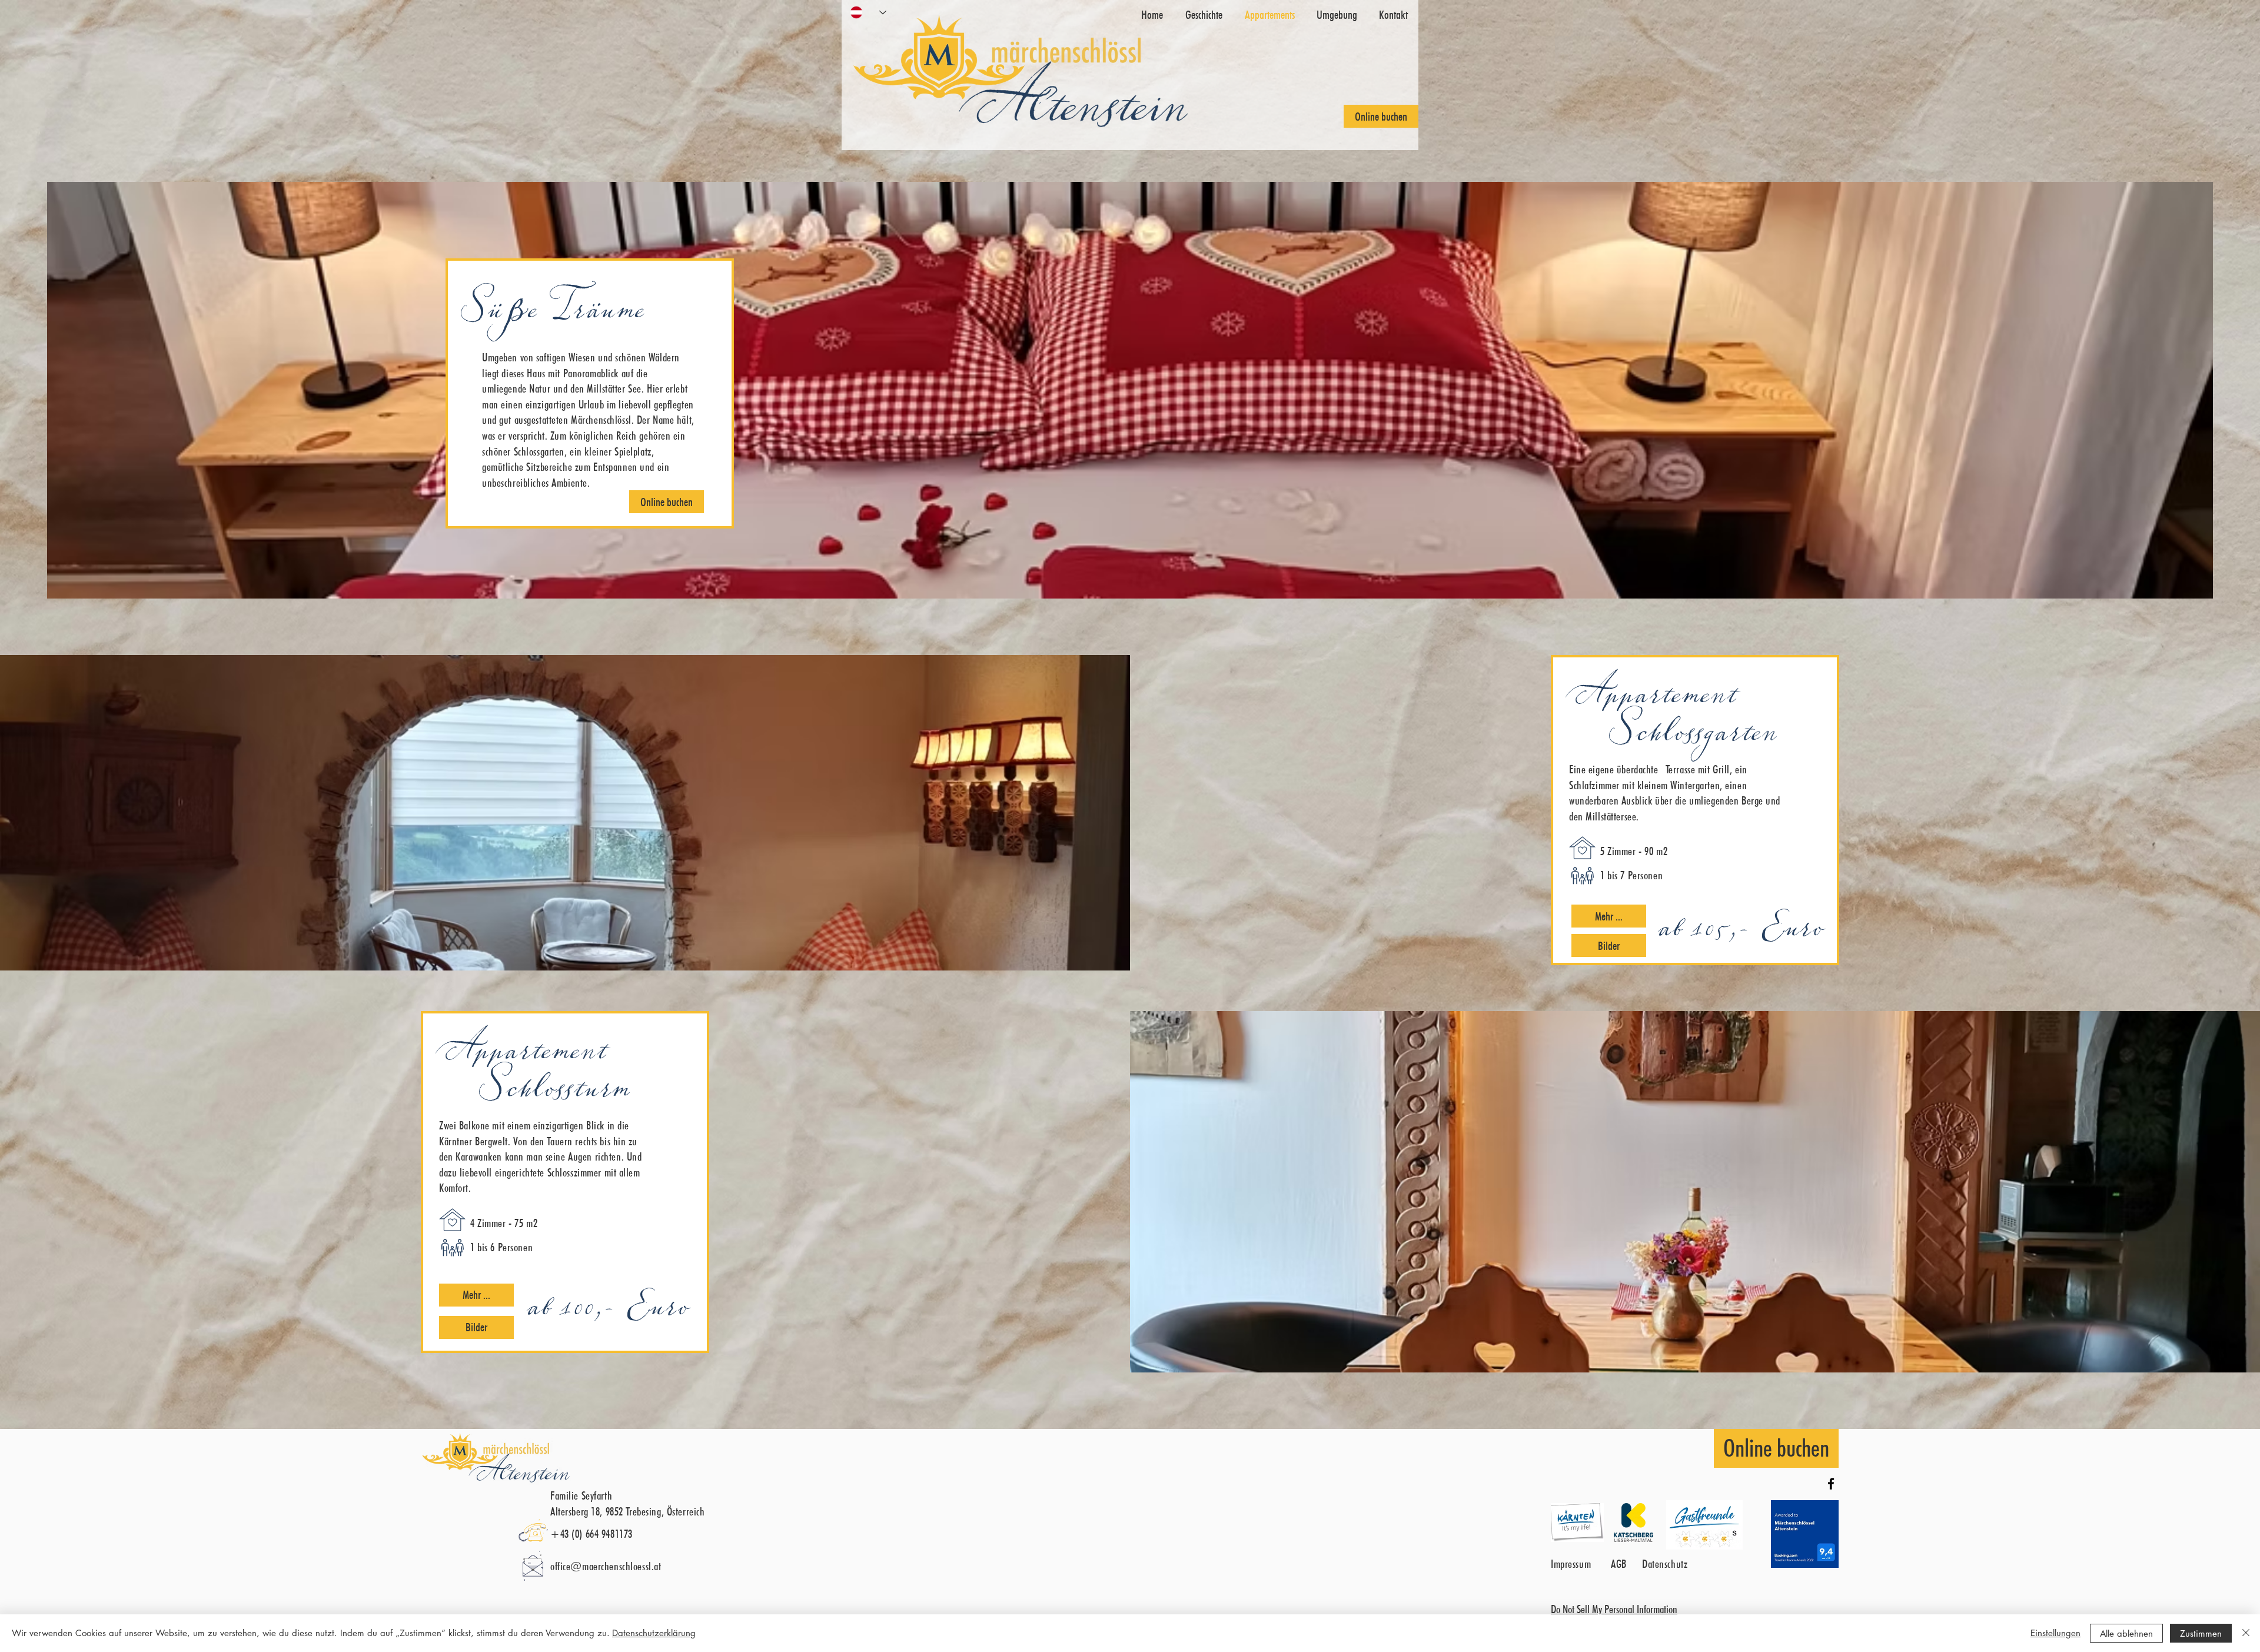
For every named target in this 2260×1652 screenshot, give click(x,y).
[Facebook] (1831, 1484)
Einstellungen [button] (2055, 1633)
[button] (1609, 916)
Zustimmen (2201, 1633)
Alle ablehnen (2126, 1633)
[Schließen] (2246, 1633)
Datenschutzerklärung (654, 1633)
